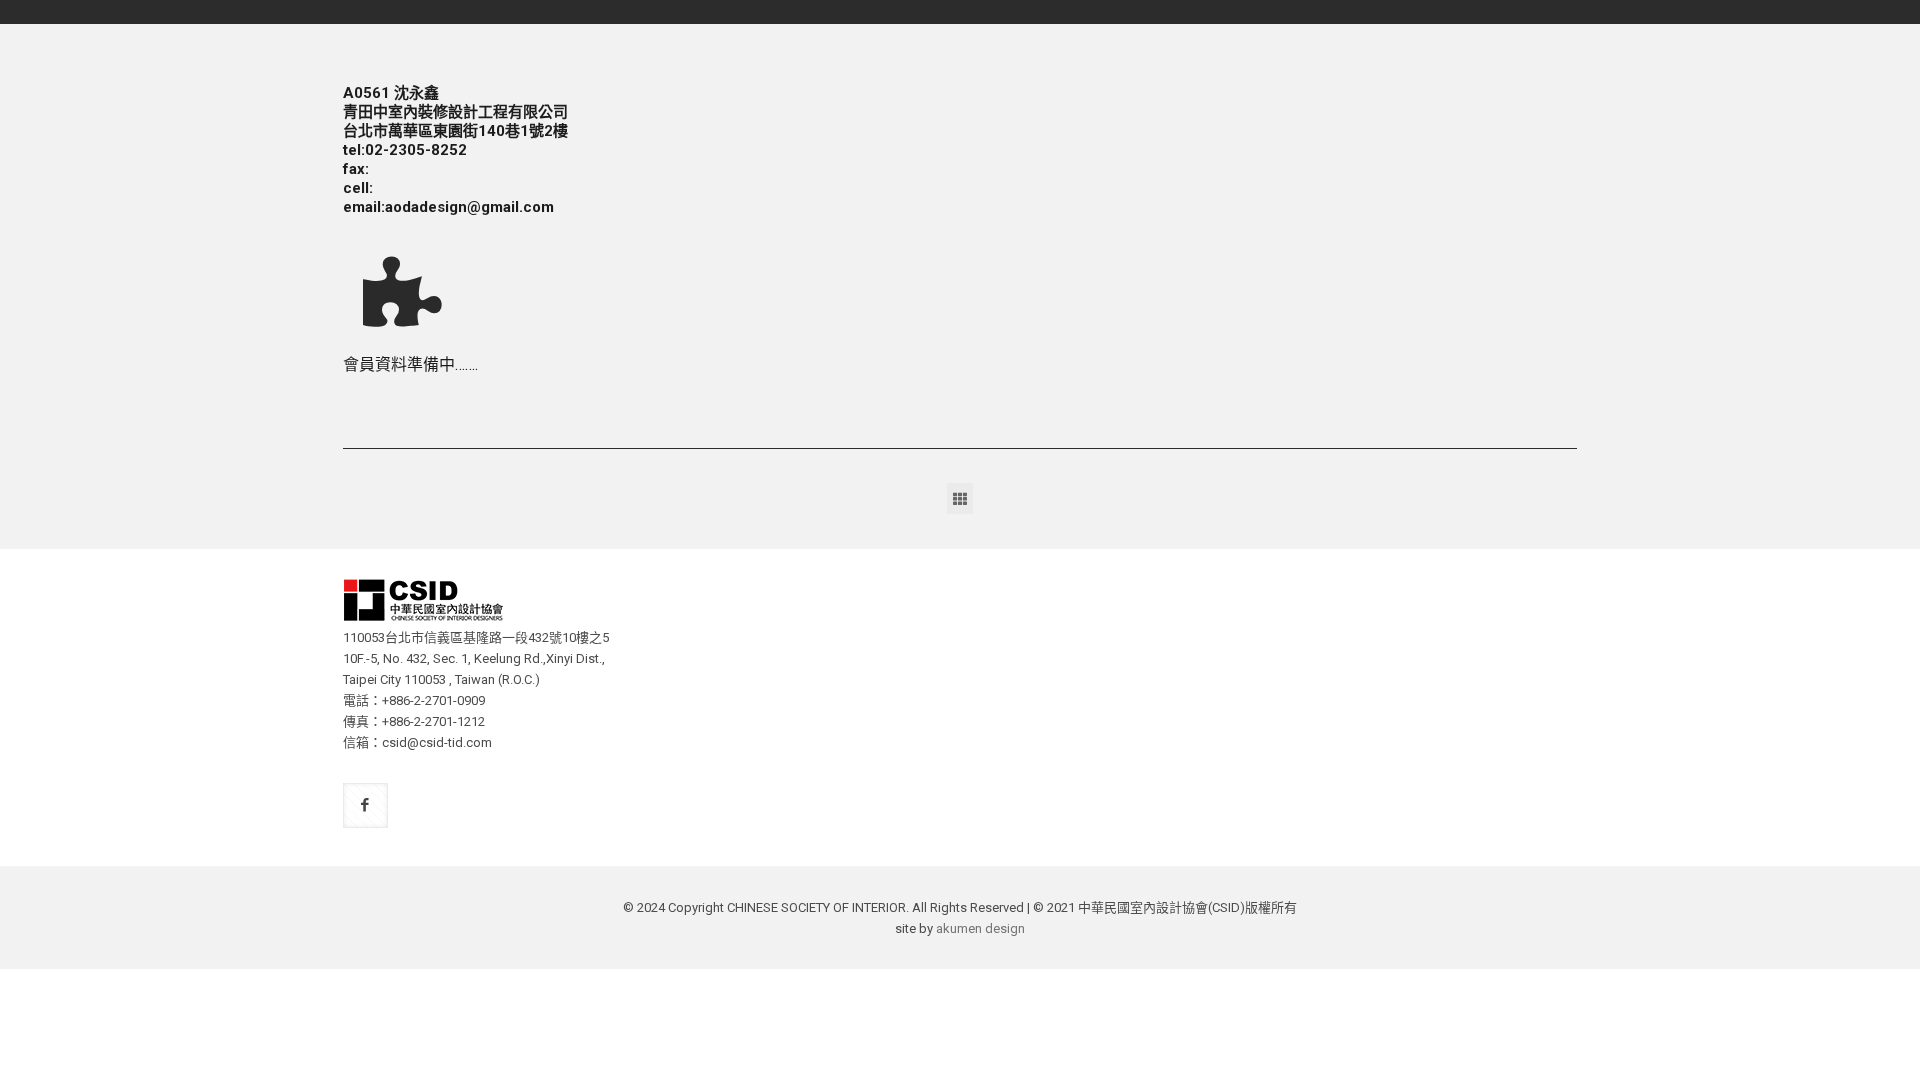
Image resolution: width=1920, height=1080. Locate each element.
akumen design (980, 928)
